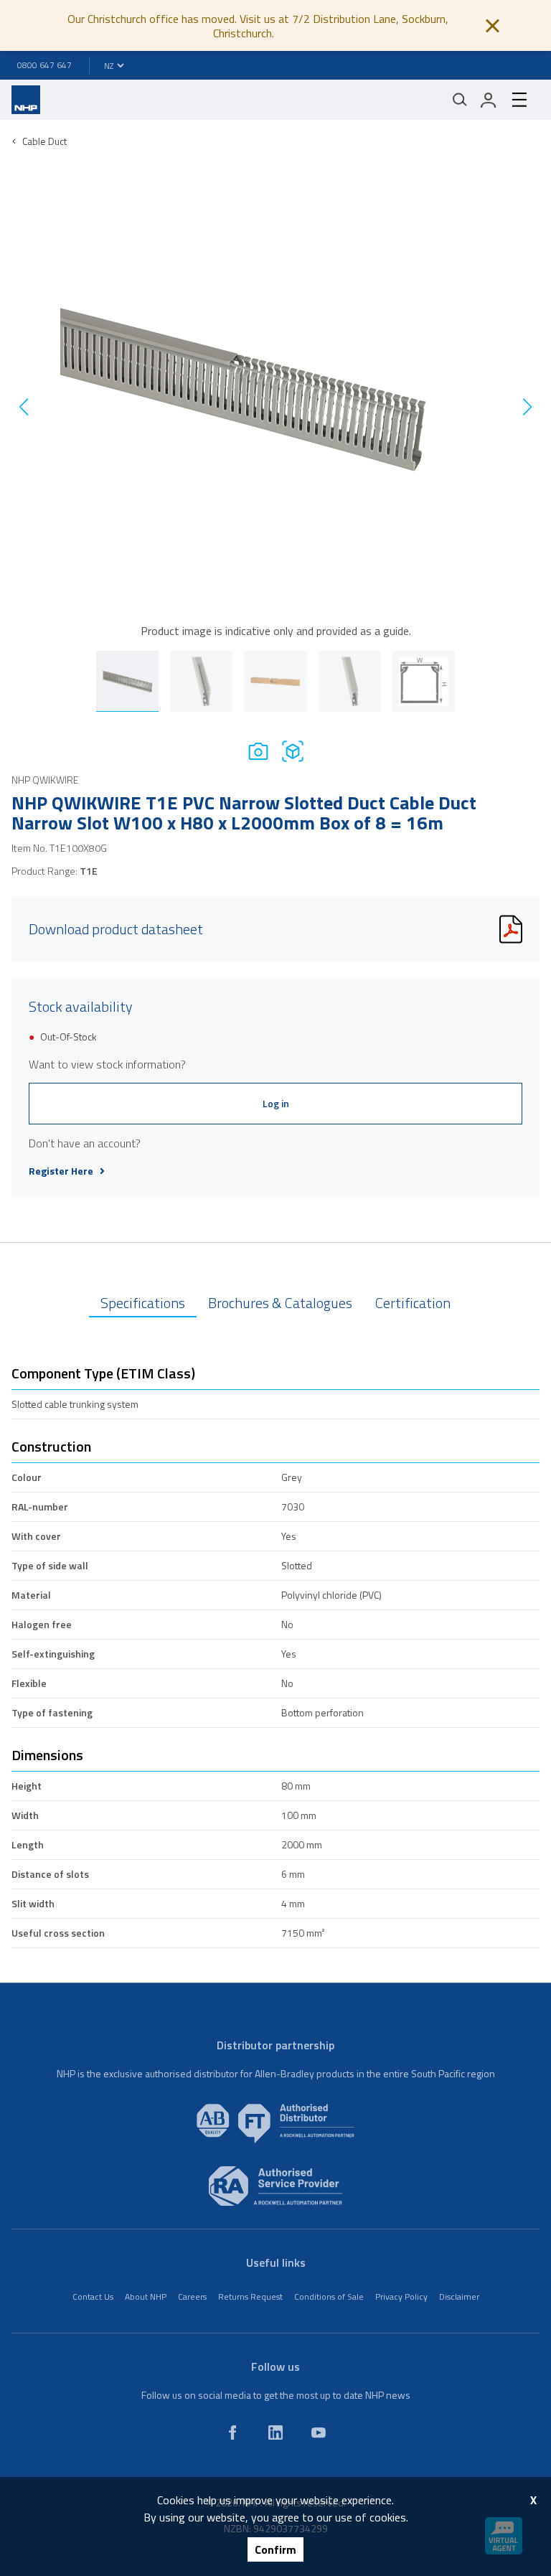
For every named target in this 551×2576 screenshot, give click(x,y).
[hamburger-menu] (519, 100)
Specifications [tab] (143, 1303)
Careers (192, 2297)
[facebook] (232, 2432)
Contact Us (93, 2297)
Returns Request (250, 2297)
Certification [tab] (413, 1303)
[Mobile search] (460, 100)
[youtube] (319, 2432)
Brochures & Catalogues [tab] (280, 1303)
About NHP (146, 2297)
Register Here (61, 1171)
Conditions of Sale (329, 2297)
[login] (489, 100)
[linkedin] (275, 2432)
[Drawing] (293, 751)
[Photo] (258, 751)
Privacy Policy (401, 2297)
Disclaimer (459, 2297)
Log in (276, 1103)
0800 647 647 (44, 65)
